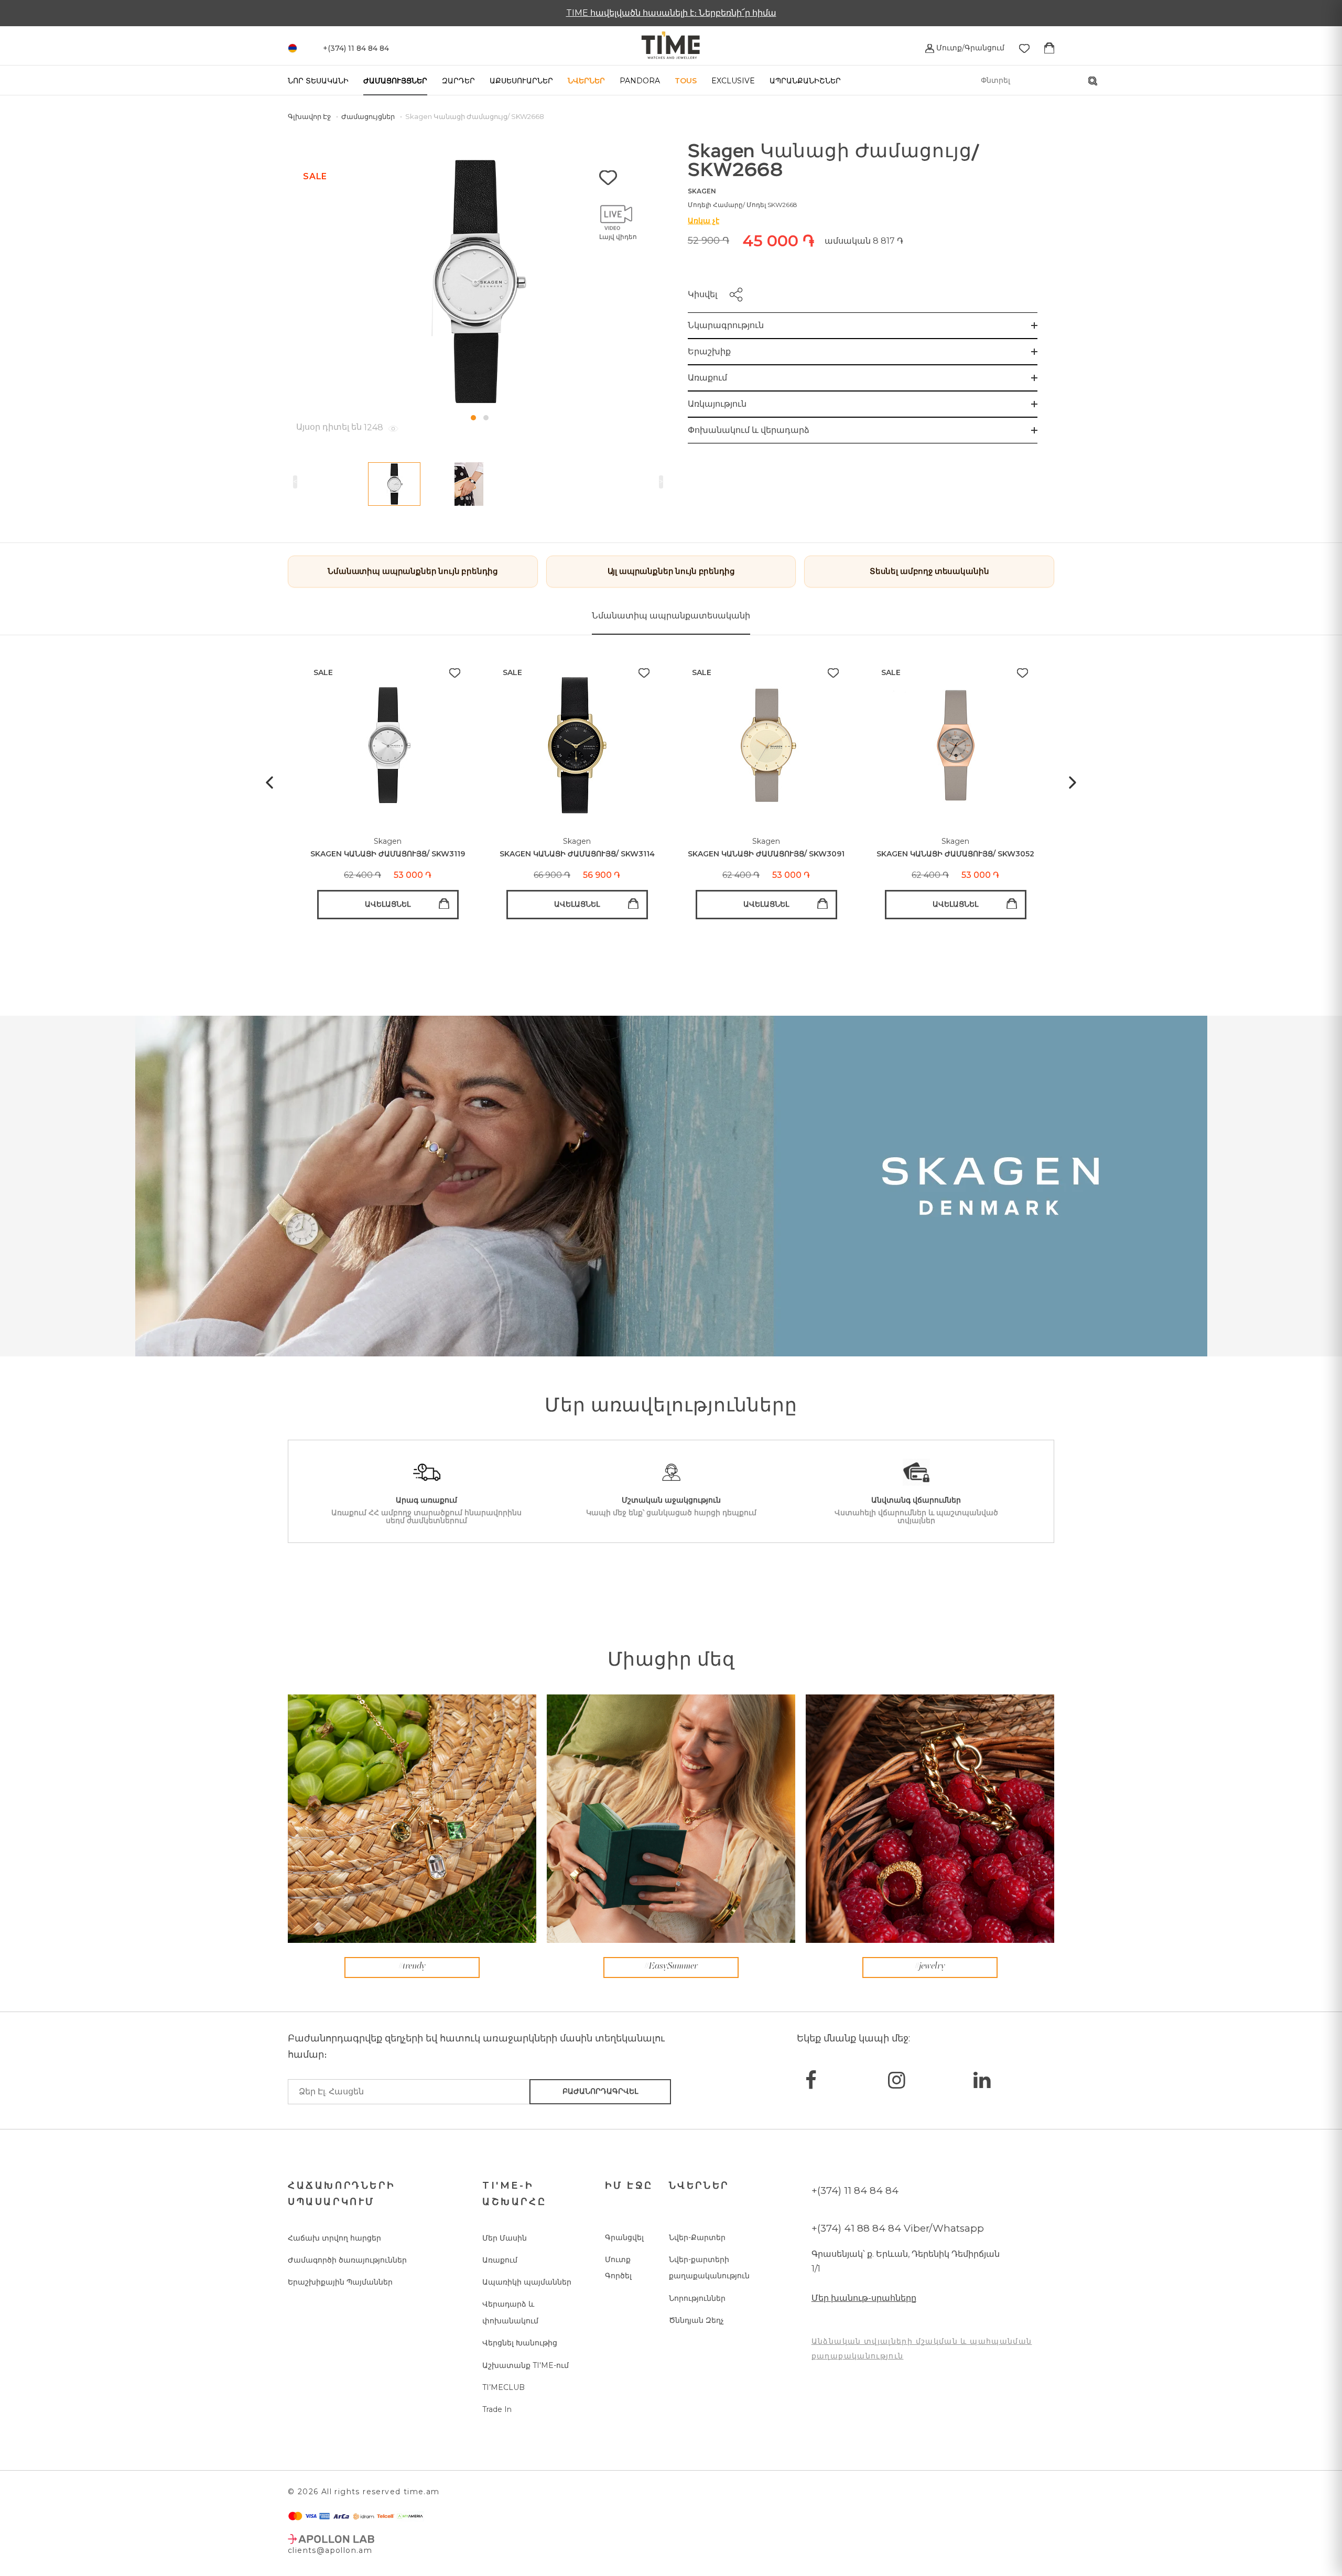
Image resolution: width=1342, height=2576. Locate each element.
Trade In (497, 2409)
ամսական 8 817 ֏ (864, 241)
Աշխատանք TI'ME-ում (526, 2365)
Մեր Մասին (505, 2238)
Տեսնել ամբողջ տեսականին (929, 571)
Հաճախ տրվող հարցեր (334, 2238)
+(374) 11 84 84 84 (855, 2191)
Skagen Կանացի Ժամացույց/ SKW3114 (577, 854)
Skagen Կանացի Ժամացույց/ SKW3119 (388, 854)
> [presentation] (661, 482)
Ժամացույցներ (395, 81)
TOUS (686, 81)
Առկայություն (717, 404)
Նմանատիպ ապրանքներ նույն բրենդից (413, 571)
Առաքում (707, 378)
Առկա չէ (704, 221)
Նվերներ (586, 81)
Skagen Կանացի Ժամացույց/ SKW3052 (955, 854)
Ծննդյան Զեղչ (696, 2320)
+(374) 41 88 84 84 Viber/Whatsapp (898, 2228)
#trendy (412, 1966)
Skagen (702, 191)
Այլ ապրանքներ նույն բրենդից (671, 571)
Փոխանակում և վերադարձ (749, 430)
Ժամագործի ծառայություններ (347, 2260)
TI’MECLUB (504, 2387)
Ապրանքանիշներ (805, 81)
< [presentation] (295, 482)
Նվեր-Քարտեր (697, 2237)
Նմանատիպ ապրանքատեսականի (671, 616)
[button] (473, 418)
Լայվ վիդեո (618, 237)
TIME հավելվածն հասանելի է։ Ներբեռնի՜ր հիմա (671, 13)
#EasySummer (671, 1966)
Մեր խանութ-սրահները (864, 2298)
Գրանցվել (624, 2237)
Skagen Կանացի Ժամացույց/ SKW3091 (766, 854)
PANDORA (640, 81)
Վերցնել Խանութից (520, 2343)
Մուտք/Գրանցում (969, 48)
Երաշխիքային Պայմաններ (340, 2282)
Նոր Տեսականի (318, 81)
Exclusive (733, 81)
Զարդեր (458, 81)
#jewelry (930, 1966)
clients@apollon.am (330, 2550)
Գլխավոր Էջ (310, 116)
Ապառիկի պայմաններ (527, 2282)
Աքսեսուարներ (521, 81)
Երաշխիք (709, 351)
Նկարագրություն (726, 325)
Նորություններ (697, 2298)
